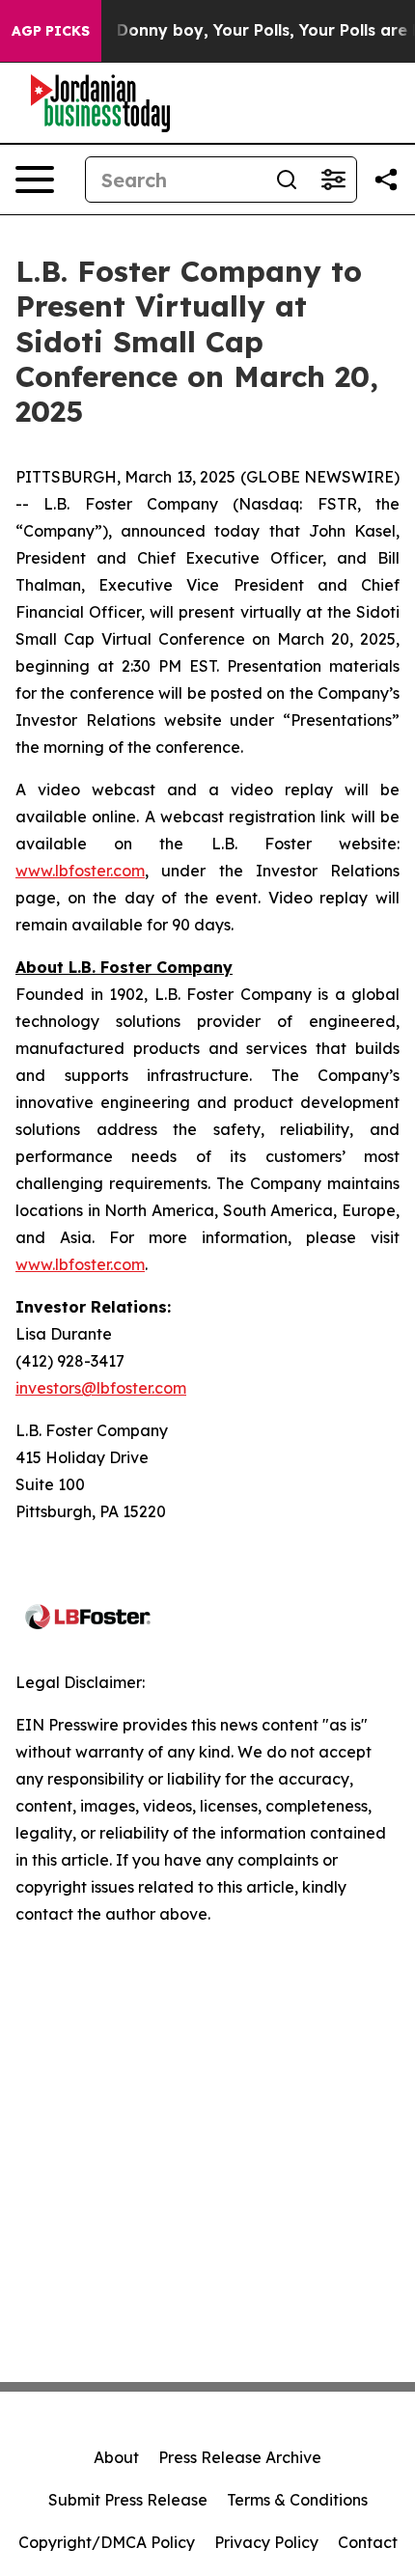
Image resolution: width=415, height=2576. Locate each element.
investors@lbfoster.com (101, 1388)
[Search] (287, 180)
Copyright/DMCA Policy (107, 2542)
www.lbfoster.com (80, 871)
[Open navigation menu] (35, 180)
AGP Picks (51, 31)
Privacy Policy (266, 2542)
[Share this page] (386, 180)
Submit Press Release (128, 2500)
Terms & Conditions (297, 2500)
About (116, 2457)
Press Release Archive (240, 2457)
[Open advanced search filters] (333, 180)
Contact (368, 2542)
